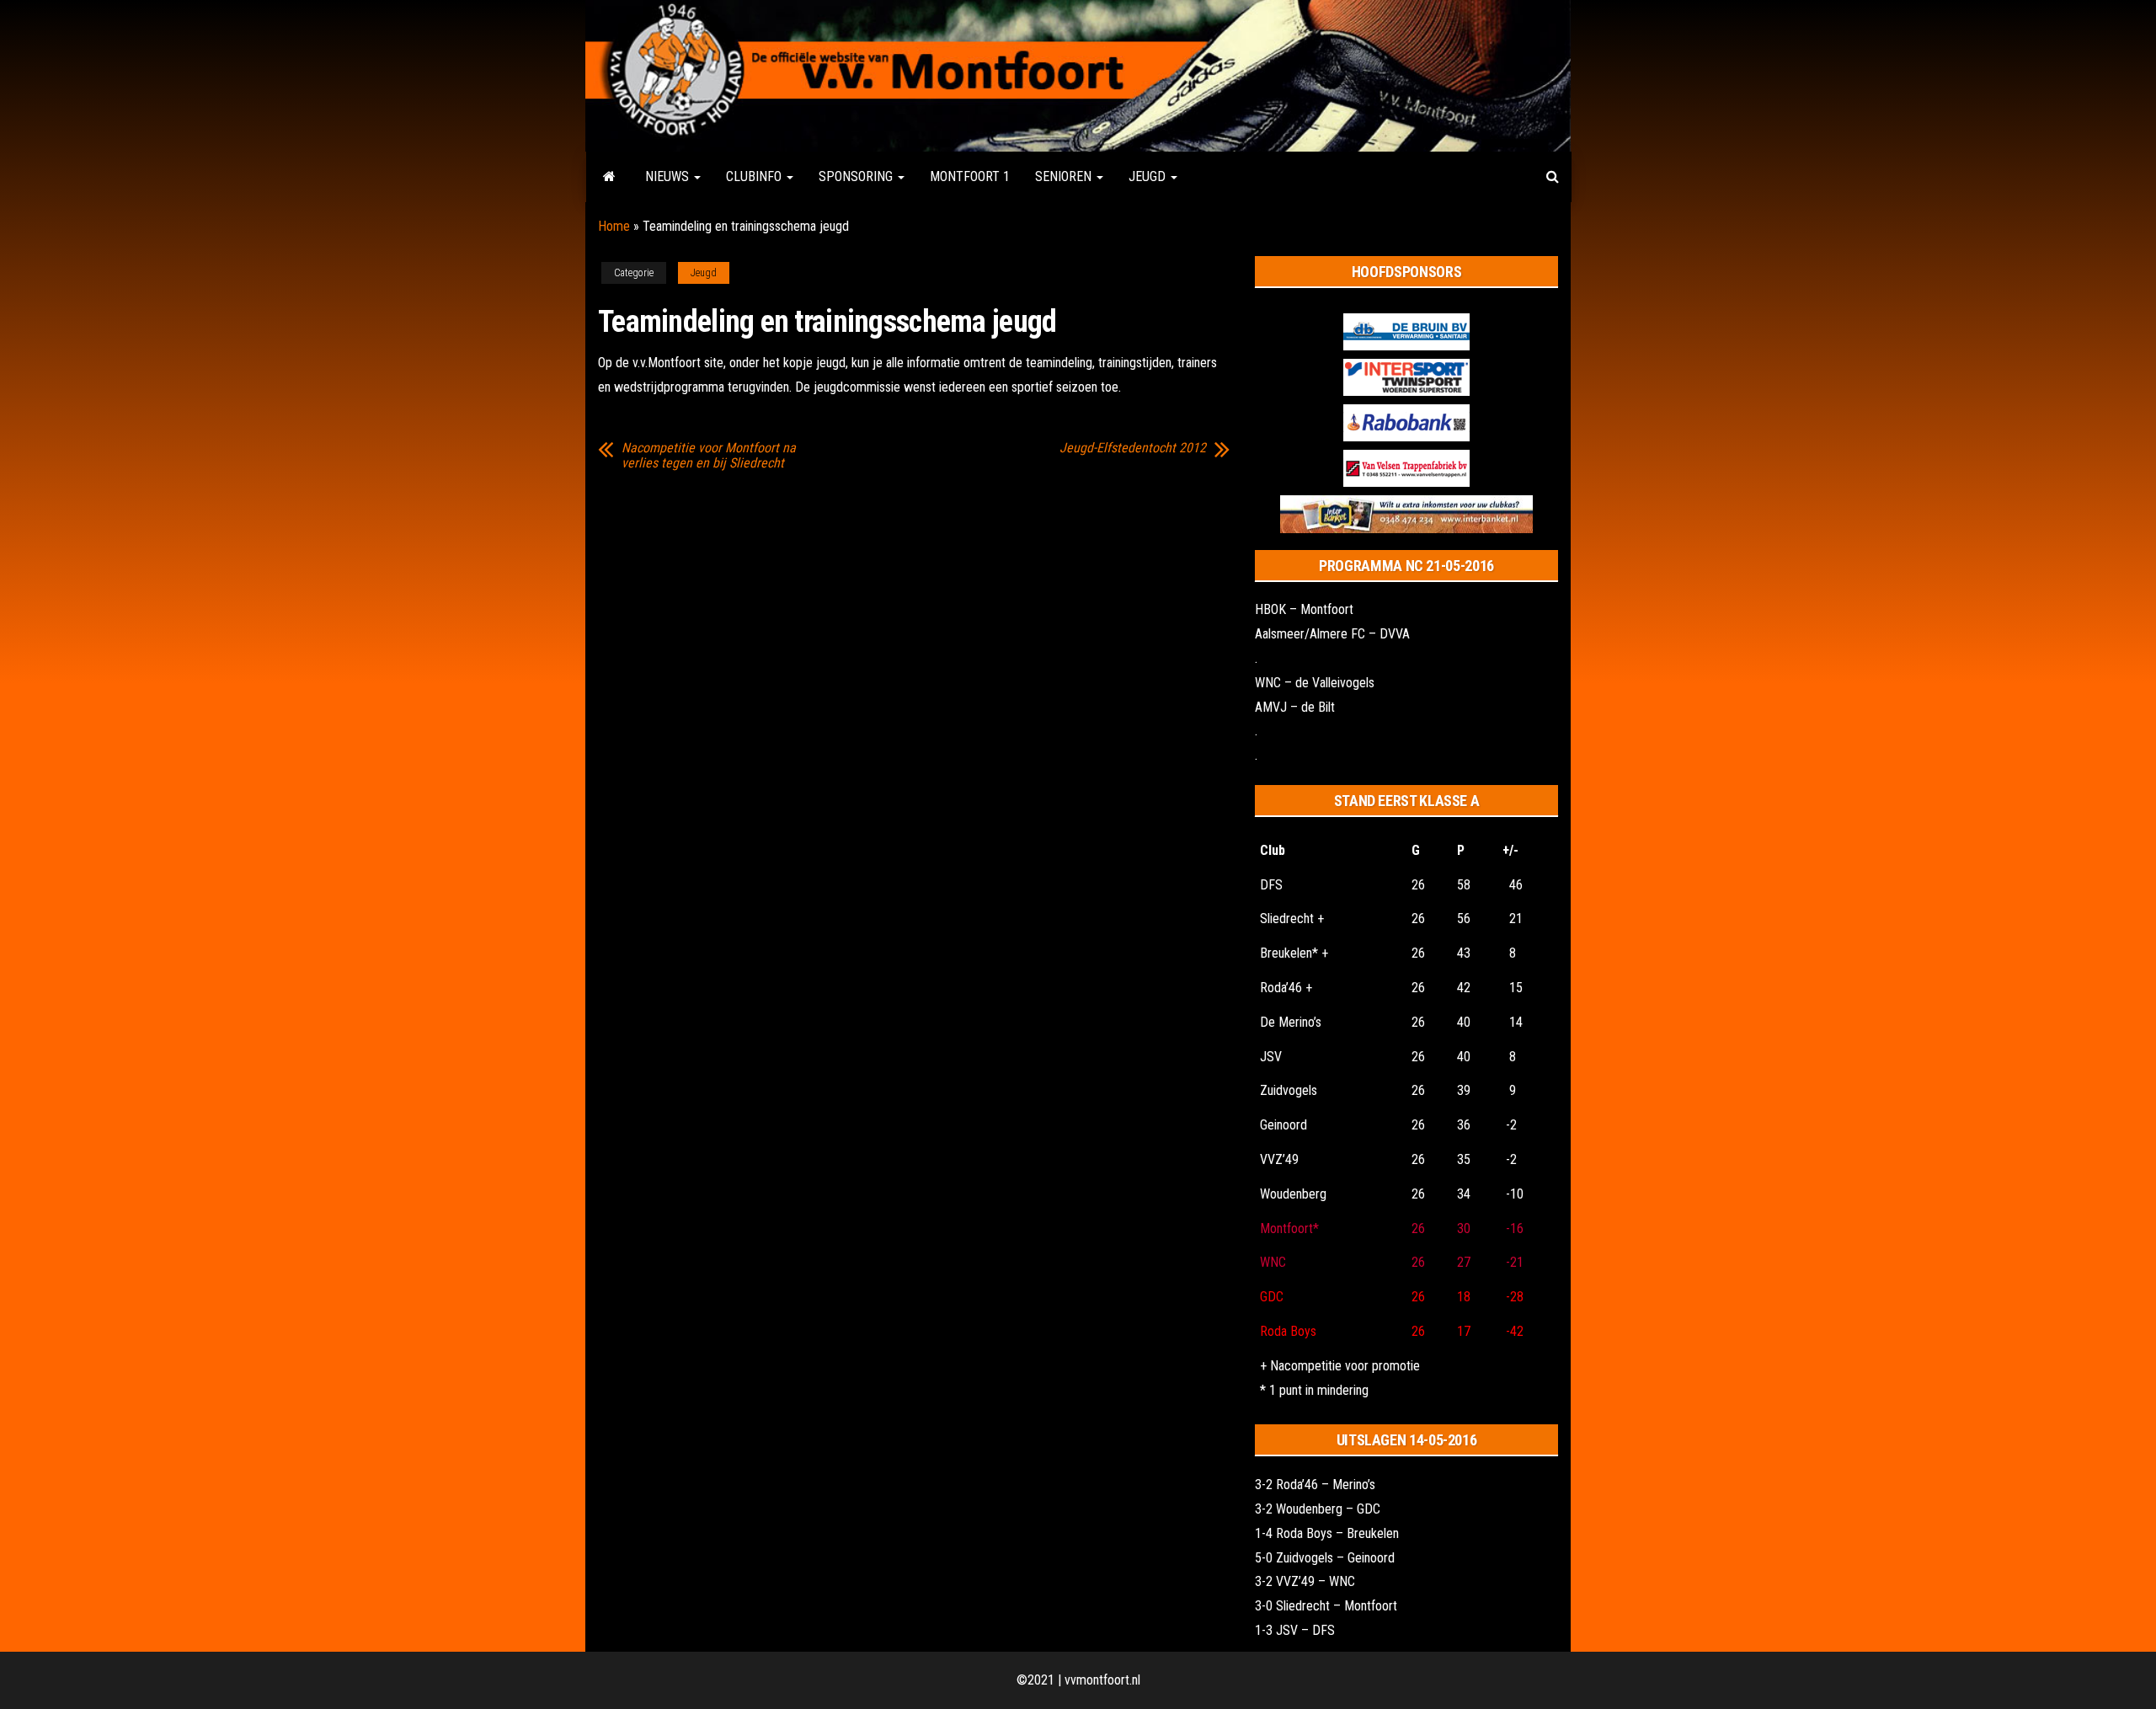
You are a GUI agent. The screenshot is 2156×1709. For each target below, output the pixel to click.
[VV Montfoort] (609, 177)
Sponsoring (857, 176)
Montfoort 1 (970, 176)
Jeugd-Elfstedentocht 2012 (1133, 448)
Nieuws (669, 176)
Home (614, 226)
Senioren (1065, 176)
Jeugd (1149, 176)
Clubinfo (755, 176)
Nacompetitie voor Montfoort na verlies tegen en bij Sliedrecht (709, 456)
